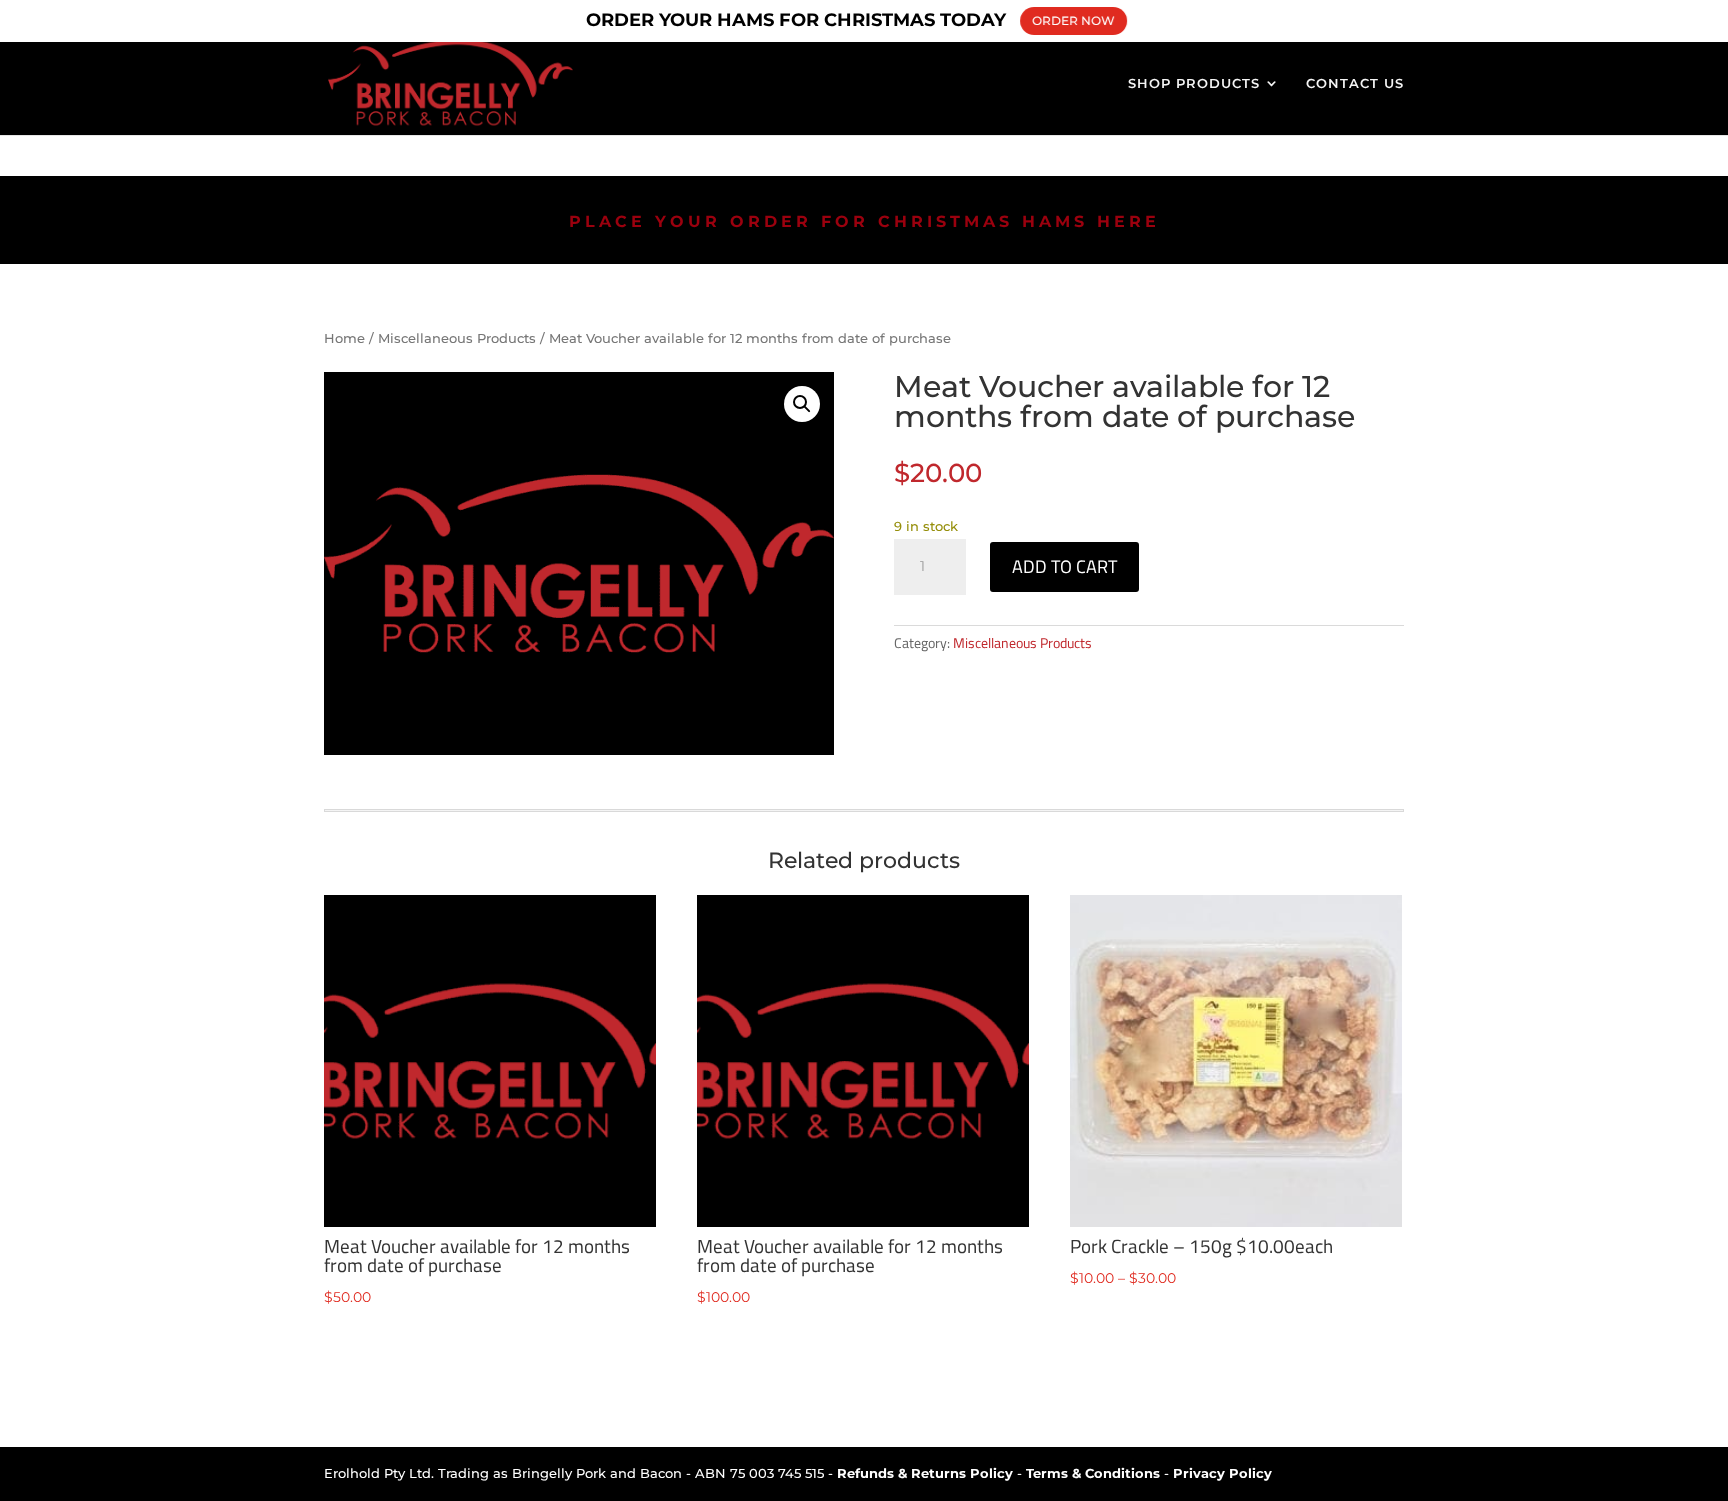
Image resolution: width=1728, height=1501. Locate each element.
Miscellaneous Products (457, 338)
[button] (802, 404)
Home (344, 338)
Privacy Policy (1222, 1473)
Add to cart (1064, 566)
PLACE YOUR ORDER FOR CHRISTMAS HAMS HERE (864, 221)
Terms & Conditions (1093, 1473)
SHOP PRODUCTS (1194, 83)
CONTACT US (1355, 83)
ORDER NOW (1073, 20)
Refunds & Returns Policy (925, 1473)
